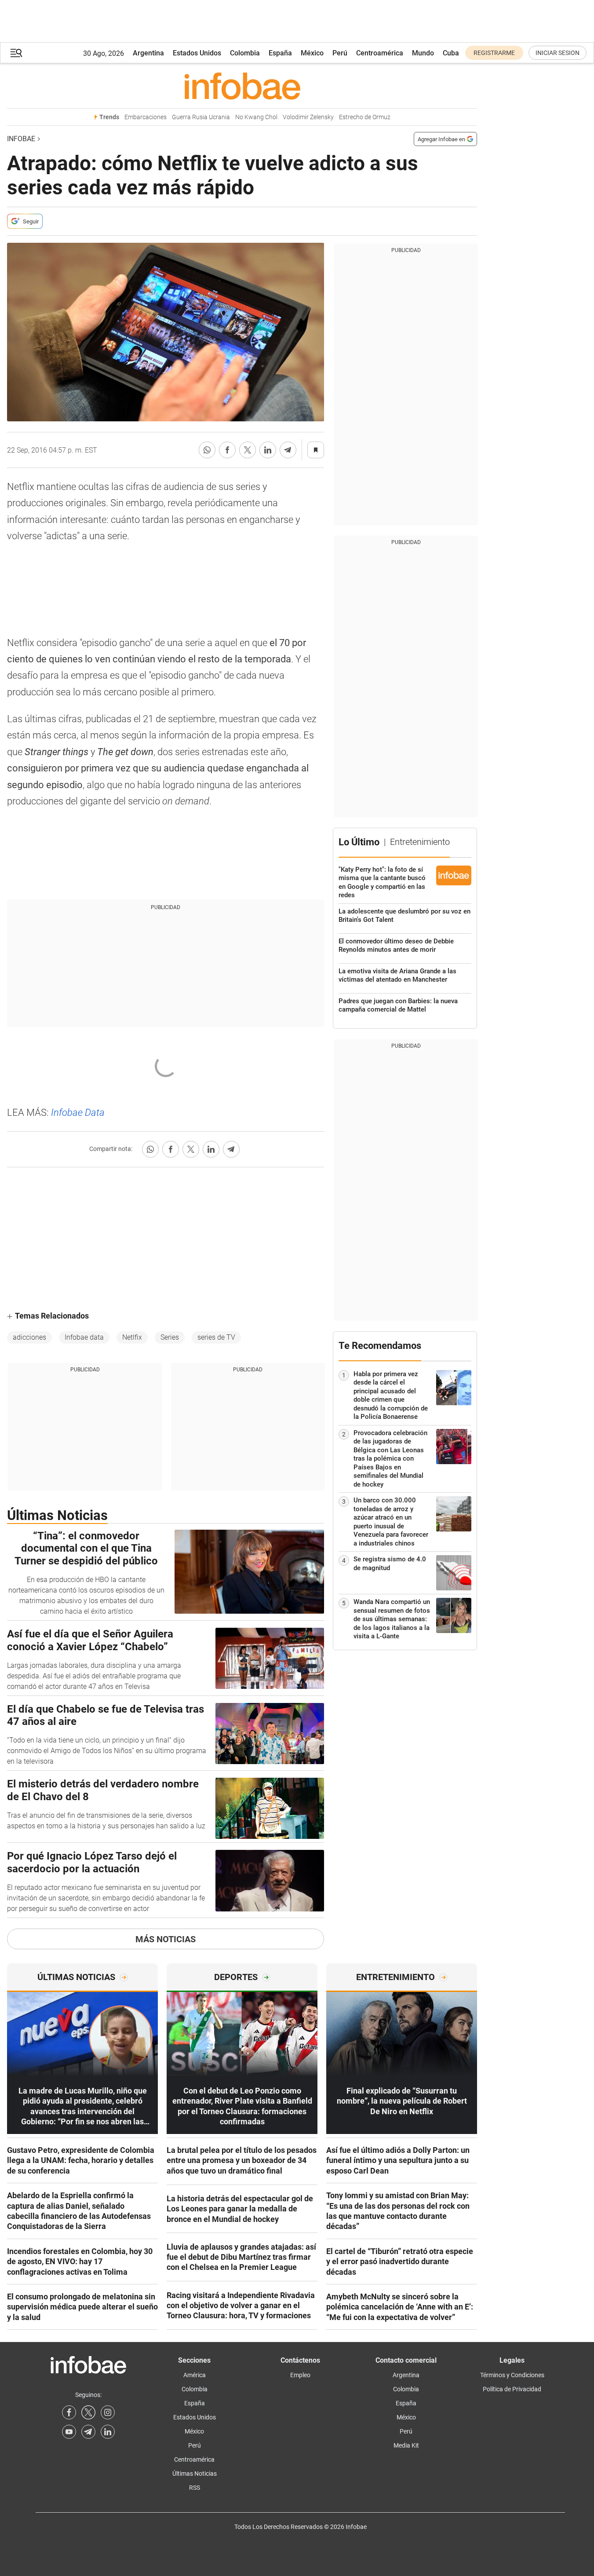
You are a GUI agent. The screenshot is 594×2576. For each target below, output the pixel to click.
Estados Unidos (197, 53)
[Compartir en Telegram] (288, 450)
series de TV (216, 1337)
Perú (340, 53)
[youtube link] (69, 2432)
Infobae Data (78, 1113)
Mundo (423, 53)
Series (170, 1337)
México (312, 53)
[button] (16, 53)
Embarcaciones (146, 117)
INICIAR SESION (558, 53)
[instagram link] (108, 2412)
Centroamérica (380, 53)
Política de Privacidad (512, 2389)
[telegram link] (88, 2432)
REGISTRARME (494, 53)
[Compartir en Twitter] (248, 450)
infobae (21, 139)
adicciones (29, 1337)
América (195, 2375)
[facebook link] (69, 2412)
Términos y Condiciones (512, 2375)
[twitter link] (88, 2412)
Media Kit (406, 2445)
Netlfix (132, 1337)
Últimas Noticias (195, 2474)
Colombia (245, 53)
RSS (195, 2488)
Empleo (300, 2375)
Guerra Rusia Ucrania (201, 117)
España (280, 53)
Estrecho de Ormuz (365, 117)
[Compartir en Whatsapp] (207, 450)
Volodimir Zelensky (308, 117)
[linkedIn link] (108, 2432)
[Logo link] (242, 86)
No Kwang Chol (256, 117)
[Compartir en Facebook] (227, 450)
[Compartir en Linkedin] (268, 450)
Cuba (451, 53)
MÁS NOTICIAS (166, 1939)
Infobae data (84, 1337)
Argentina (148, 53)
